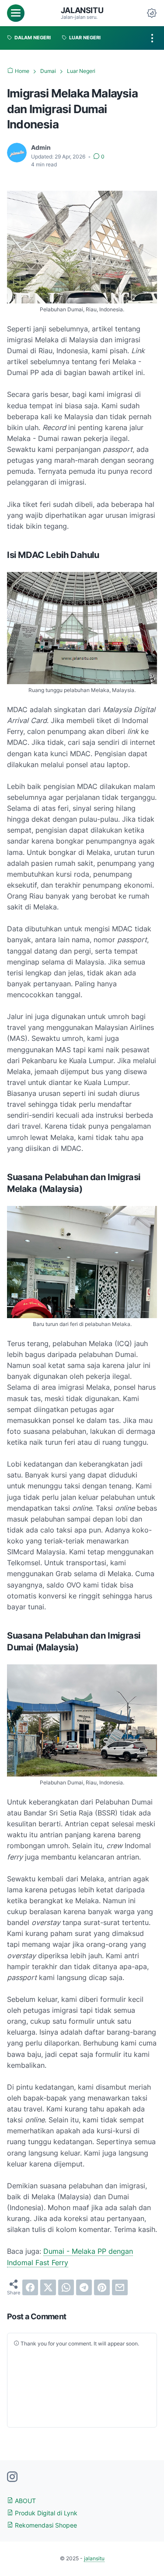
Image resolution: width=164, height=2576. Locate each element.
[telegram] (84, 2287)
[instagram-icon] (12, 2477)
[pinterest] (102, 2287)
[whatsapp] (66, 2287)
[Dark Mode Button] (152, 13)
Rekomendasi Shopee (45, 2525)
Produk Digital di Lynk (45, 2513)
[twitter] (48, 2287)
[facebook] (30, 2287)
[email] (120, 2287)
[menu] (16, 13)
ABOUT (24, 2501)
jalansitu (82, 10)
